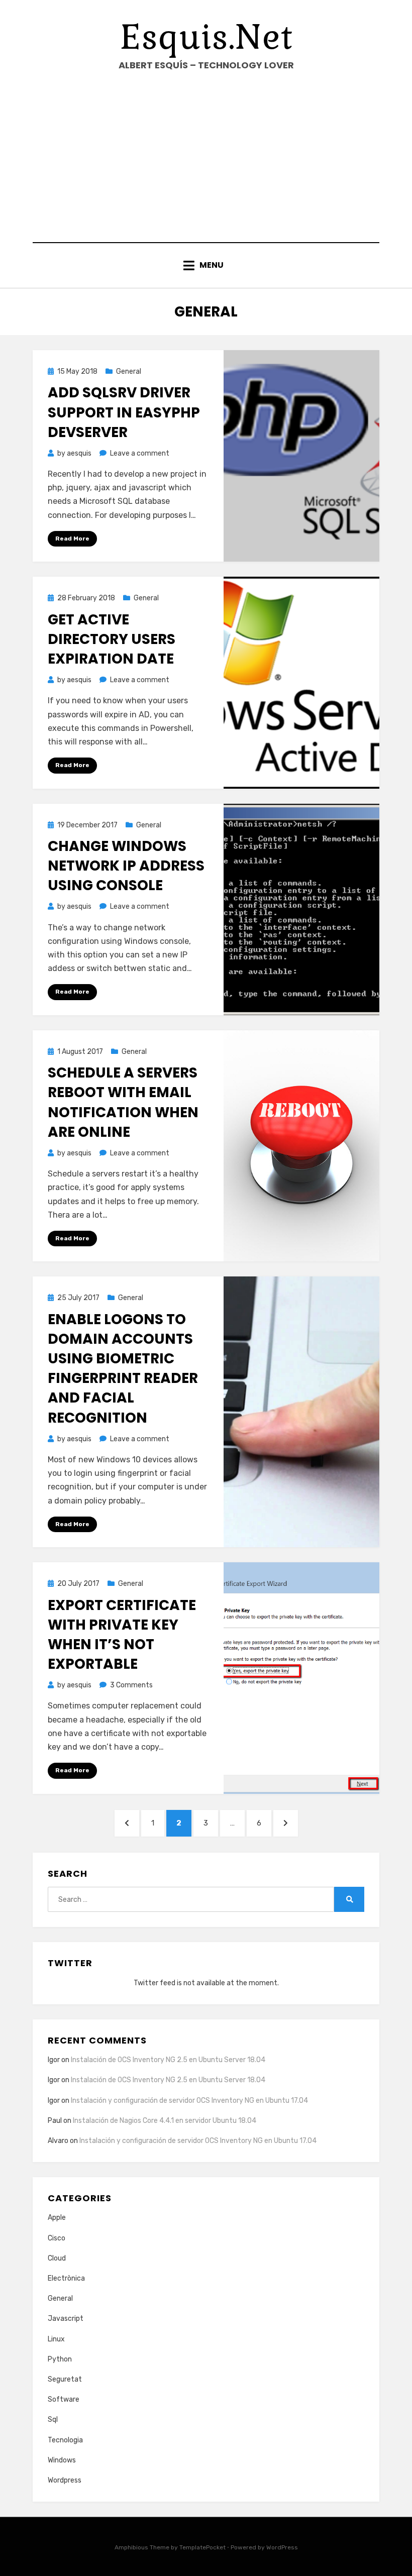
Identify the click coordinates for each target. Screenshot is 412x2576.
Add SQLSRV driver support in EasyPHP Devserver (124, 412)
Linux (56, 2339)
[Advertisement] (206, 157)
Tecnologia (65, 2440)
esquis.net (206, 37)
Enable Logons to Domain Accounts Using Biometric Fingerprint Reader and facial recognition (123, 1369)
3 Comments (131, 1685)
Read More (72, 539)
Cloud (57, 2258)
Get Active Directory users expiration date (112, 639)
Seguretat (65, 2379)
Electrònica (66, 2278)
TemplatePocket (202, 2547)
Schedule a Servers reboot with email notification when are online (123, 1102)
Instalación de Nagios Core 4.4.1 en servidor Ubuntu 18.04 (165, 2121)
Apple (57, 2218)
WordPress (282, 2547)
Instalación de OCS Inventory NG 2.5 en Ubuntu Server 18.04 (168, 2060)
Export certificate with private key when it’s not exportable (122, 1635)
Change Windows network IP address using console (126, 866)
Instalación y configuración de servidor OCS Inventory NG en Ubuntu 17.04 (189, 2101)
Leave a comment (140, 453)
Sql (53, 2420)
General (129, 371)
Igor (54, 2101)
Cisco (57, 2238)
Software (64, 2399)
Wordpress (65, 2480)
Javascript (66, 2319)
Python (60, 2359)
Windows (62, 2460)
